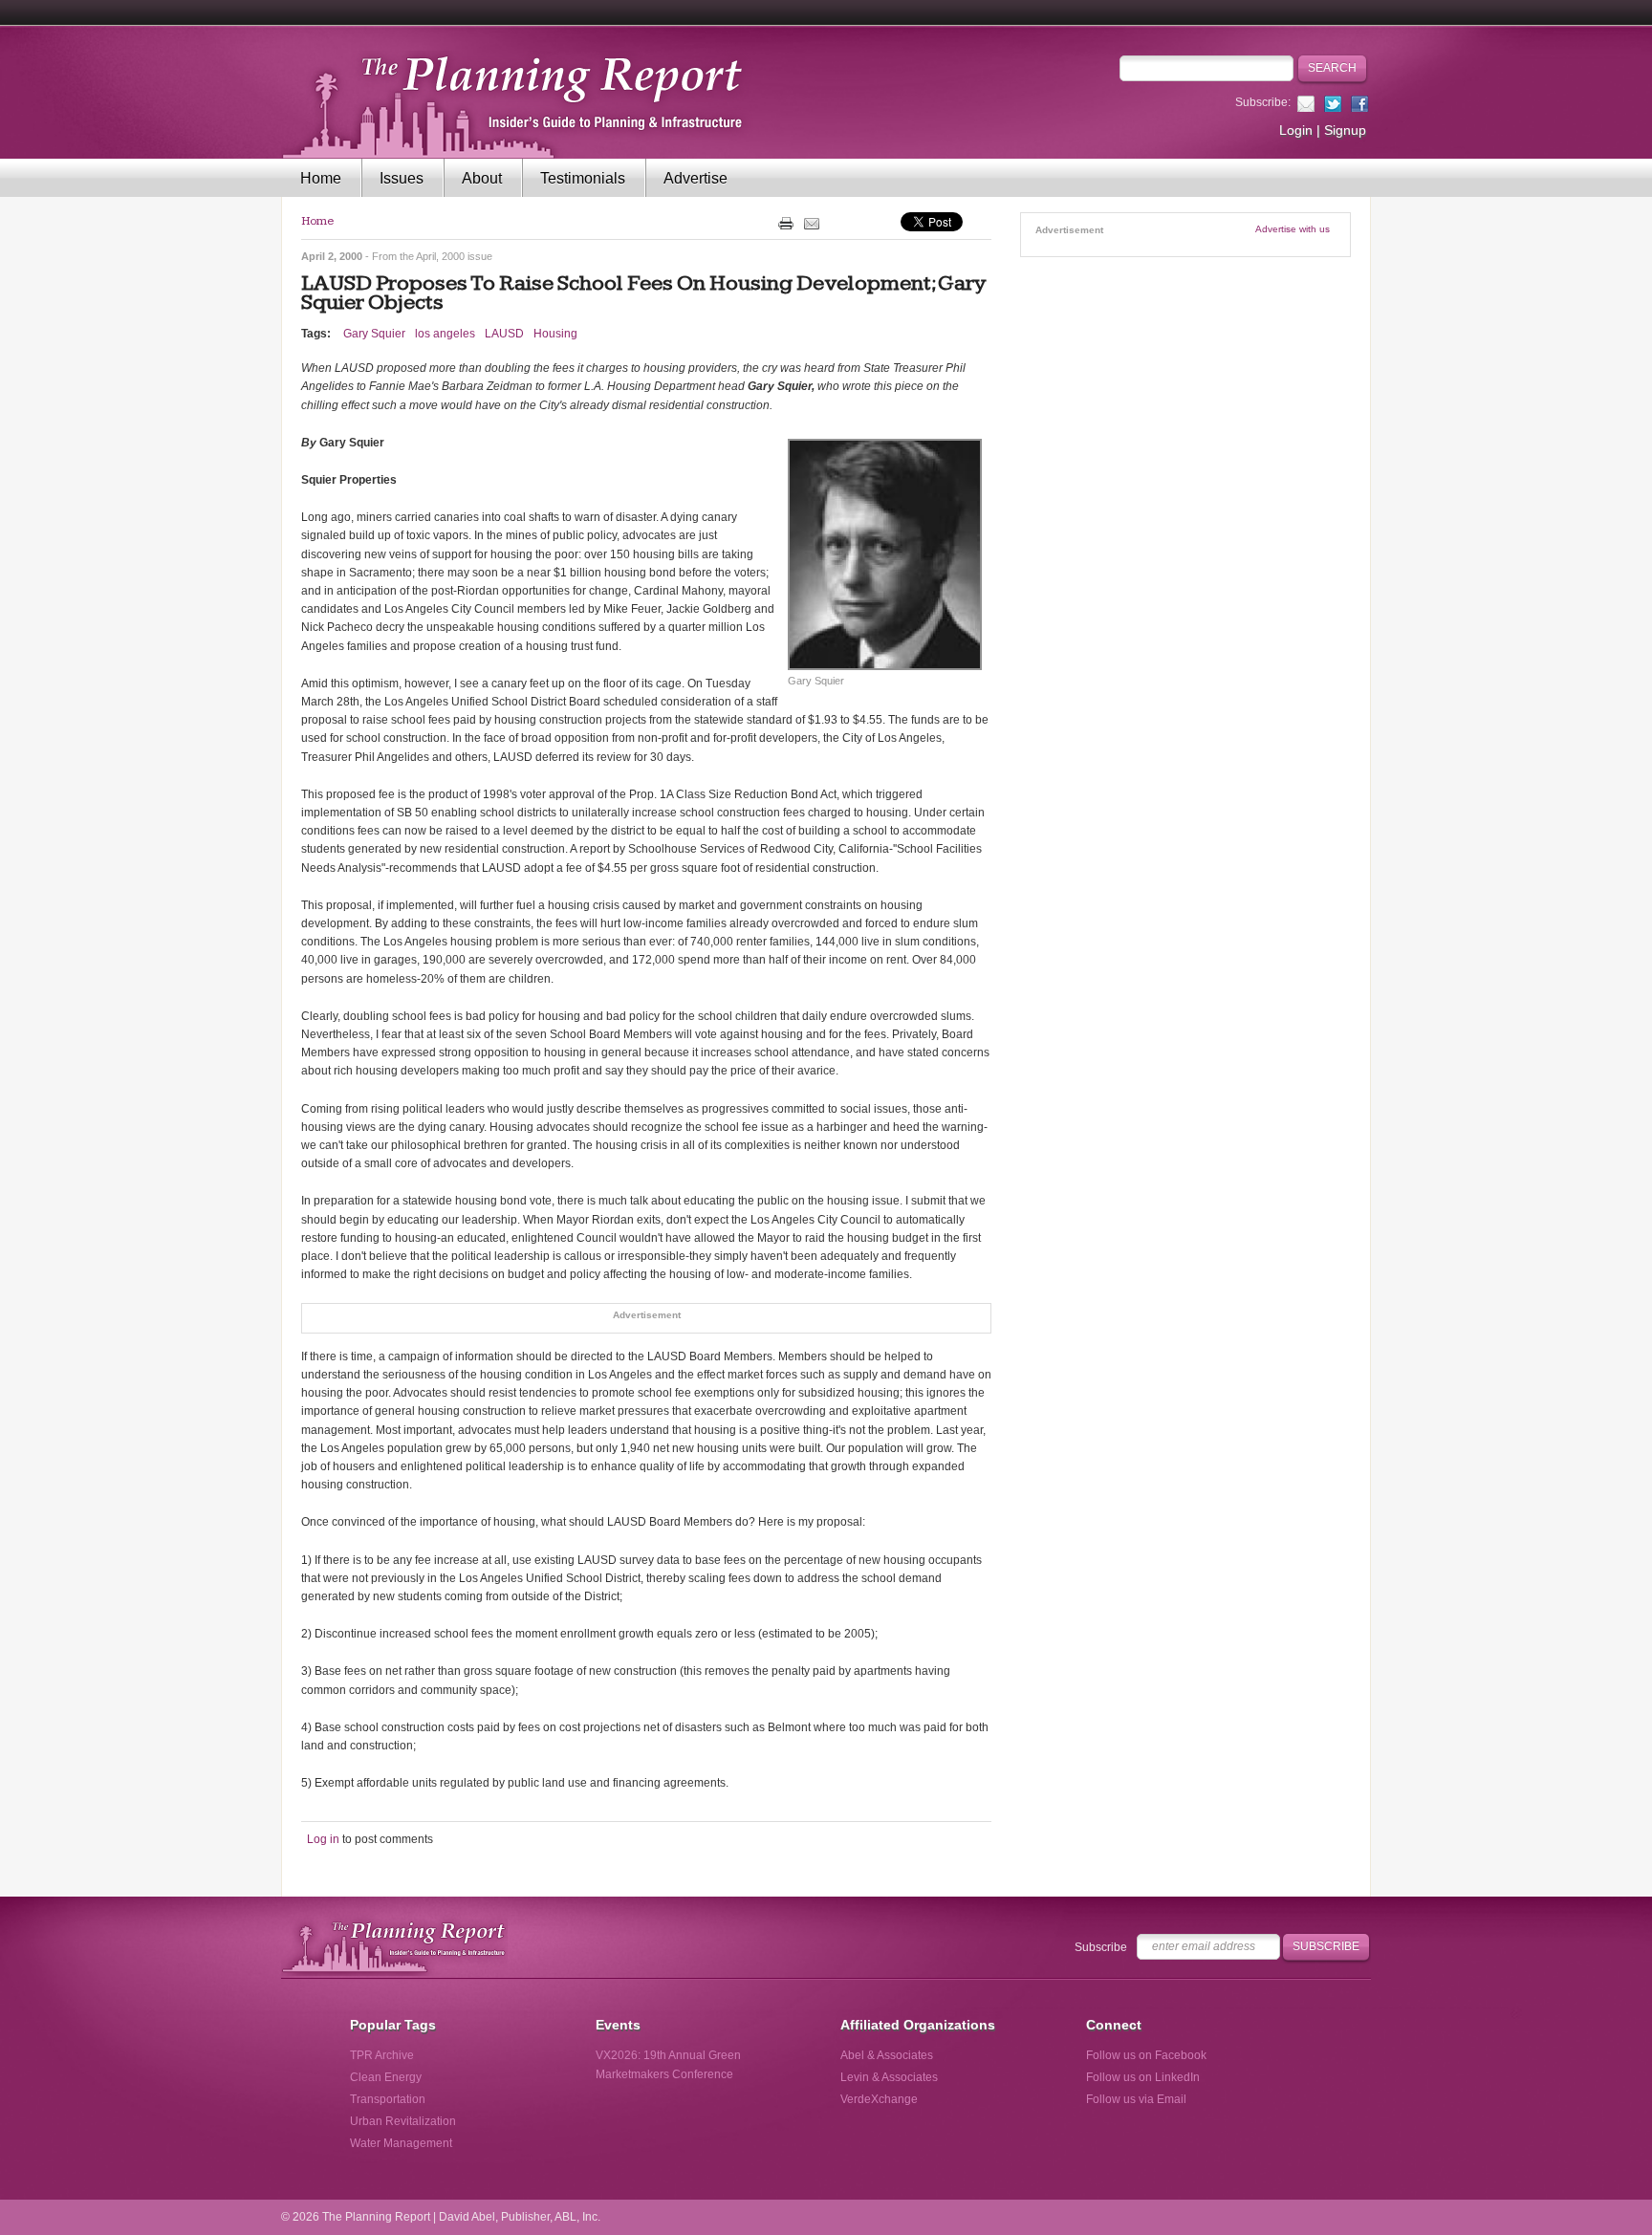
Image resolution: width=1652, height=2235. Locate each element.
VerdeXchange (879, 2099)
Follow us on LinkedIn (1143, 2077)
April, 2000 (440, 256)
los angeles (445, 334)
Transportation (388, 2099)
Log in (323, 1839)
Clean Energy (386, 2077)
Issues (402, 178)
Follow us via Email (1136, 2099)
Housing (555, 334)
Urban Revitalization (403, 2121)
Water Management (401, 2143)
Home (321, 178)
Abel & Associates (887, 2055)
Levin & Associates (889, 2077)
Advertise (696, 178)
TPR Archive (382, 2055)
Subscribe (1101, 1947)
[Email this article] (812, 223)
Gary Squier (374, 334)
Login (1296, 130)
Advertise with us (1293, 229)
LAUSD (504, 334)
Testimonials (583, 178)
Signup (1345, 130)
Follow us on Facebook (1146, 2055)
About (482, 178)
